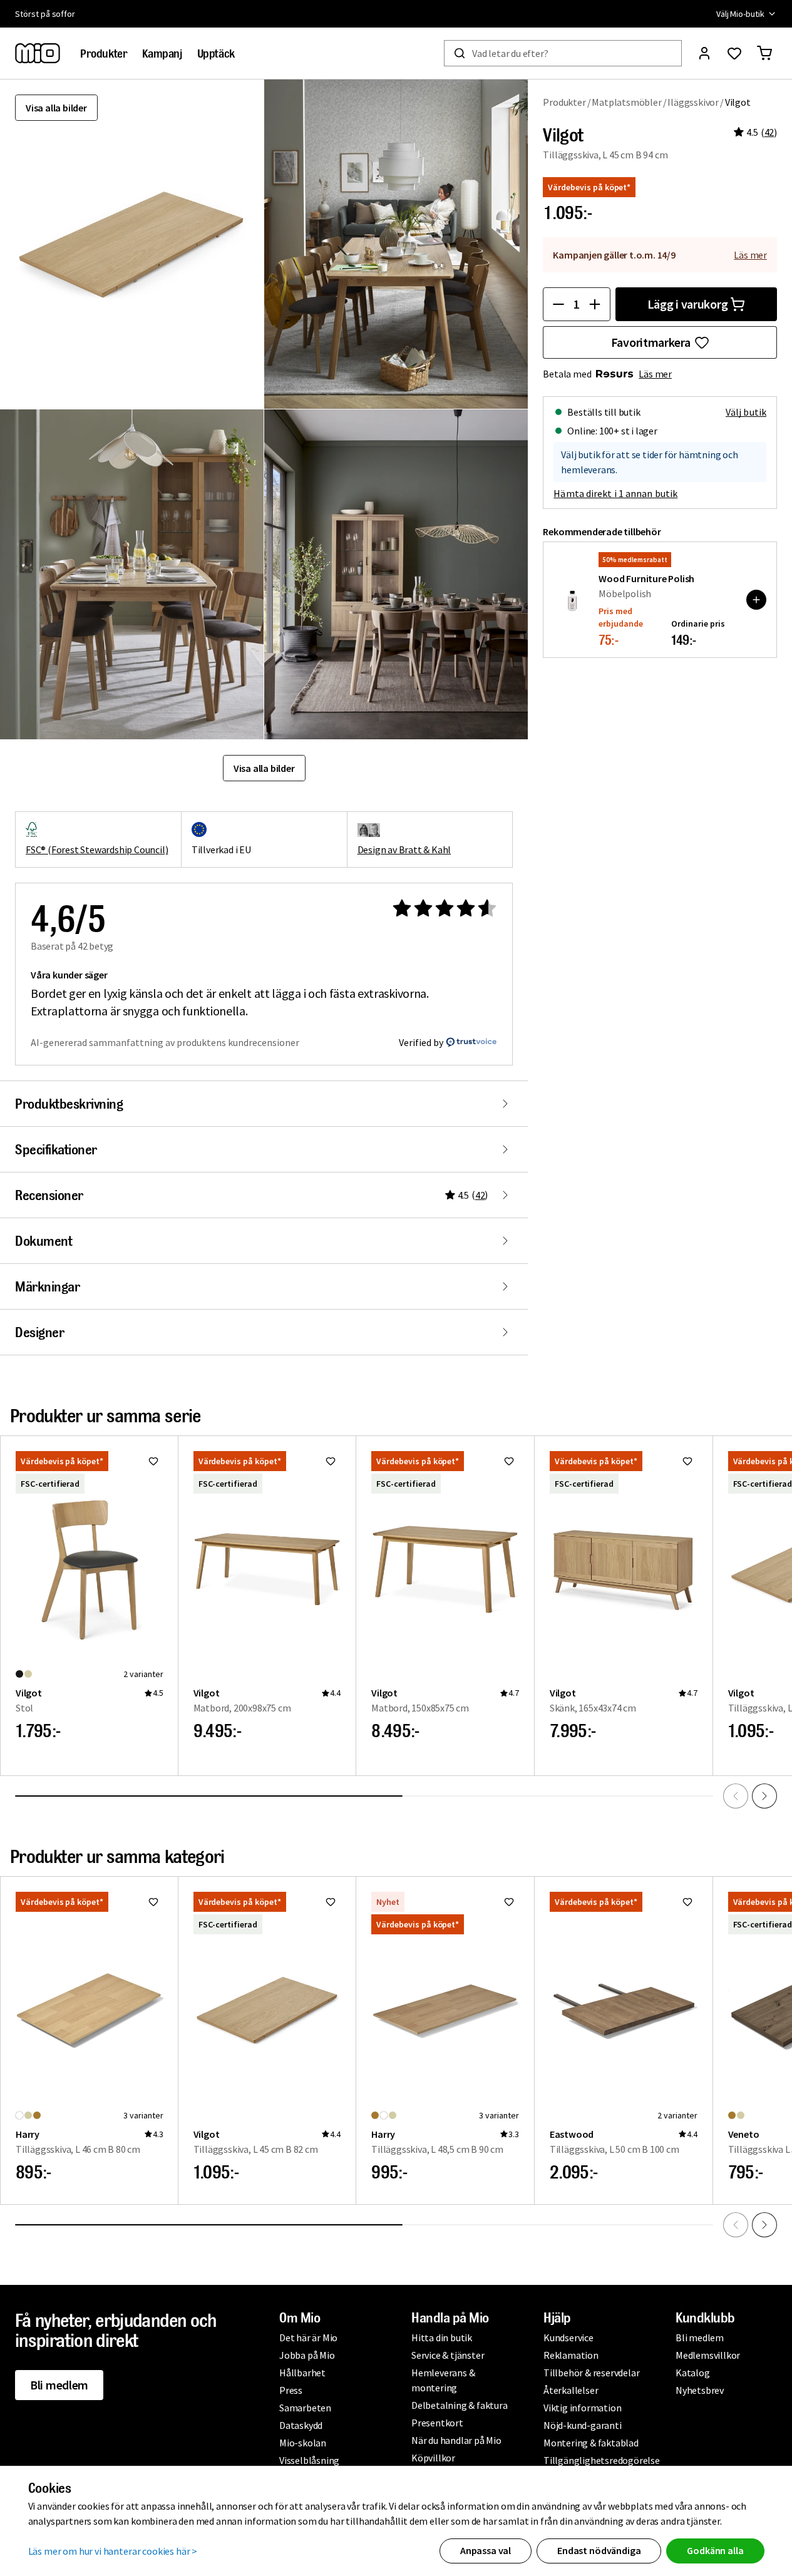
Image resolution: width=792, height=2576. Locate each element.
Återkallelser (571, 2390)
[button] (396, 244)
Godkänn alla (715, 2550)
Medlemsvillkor (708, 2355)
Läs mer (750, 255)
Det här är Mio (308, 2337)
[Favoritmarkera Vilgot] (153, 1461)
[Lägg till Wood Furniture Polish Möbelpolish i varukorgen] (756, 600)
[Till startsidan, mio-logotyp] (38, 53)
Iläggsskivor (693, 102)
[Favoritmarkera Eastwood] (687, 1902)
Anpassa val (486, 2550)
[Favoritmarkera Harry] (153, 1902)
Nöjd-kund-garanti (583, 2425)
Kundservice (568, 2337)
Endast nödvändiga (599, 2550)
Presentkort (437, 2423)
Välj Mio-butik (740, 14)
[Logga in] (704, 53)
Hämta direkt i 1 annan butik (615, 493)
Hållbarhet (302, 2373)
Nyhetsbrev (700, 2390)
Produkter (564, 102)
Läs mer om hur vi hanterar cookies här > (113, 2551)
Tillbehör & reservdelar (591, 2373)
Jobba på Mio (307, 2355)
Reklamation (571, 2355)
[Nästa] (764, 1796)
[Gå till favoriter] (734, 53)
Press (291, 2390)
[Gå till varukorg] (764, 53)
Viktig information (582, 2408)
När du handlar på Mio (456, 2440)
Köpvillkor (433, 2458)
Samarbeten (305, 2408)
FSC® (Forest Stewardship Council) (97, 849)
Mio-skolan (303, 2443)
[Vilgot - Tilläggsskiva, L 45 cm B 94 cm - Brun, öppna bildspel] (132, 244)
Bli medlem (59, 2385)
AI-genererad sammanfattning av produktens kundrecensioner (165, 1042)
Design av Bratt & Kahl (404, 849)
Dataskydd (301, 2425)
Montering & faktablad (591, 2443)
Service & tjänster (448, 2355)
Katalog (693, 2373)
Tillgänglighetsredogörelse (602, 2460)
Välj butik (746, 412)
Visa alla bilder (56, 108)
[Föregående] (736, 1796)
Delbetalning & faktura (460, 2405)
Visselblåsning (309, 2460)
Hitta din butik (442, 2337)
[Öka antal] (595, 304)
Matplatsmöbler (626, 102)
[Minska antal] (558, 304)
